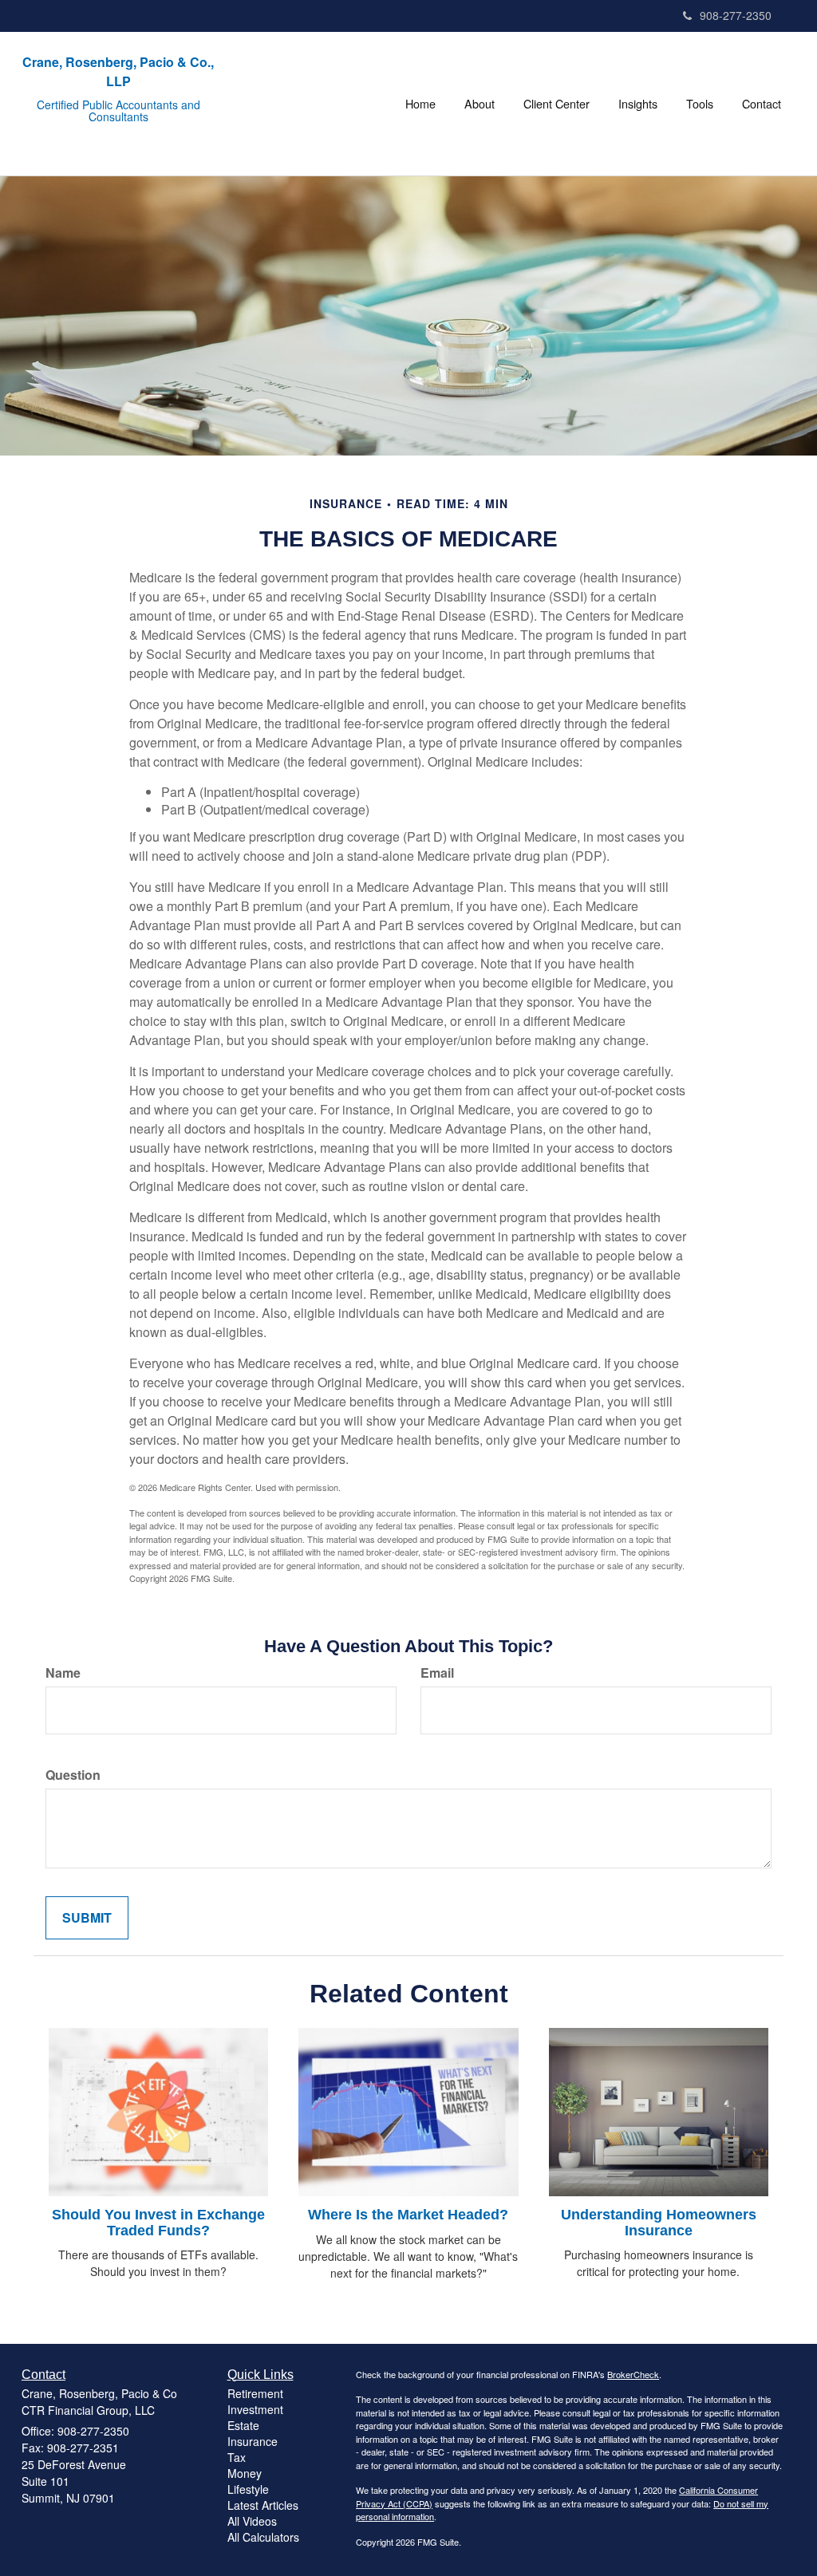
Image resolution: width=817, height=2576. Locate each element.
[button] (480, 104)
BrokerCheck (633, 2374)
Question (73, 1775)
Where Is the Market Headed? (408, 2215)
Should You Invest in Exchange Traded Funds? (158, 2223)
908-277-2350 (736, 15)
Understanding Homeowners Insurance (659, 2223)
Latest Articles (263, 2505)
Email (437, 1673)
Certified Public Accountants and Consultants (118, 111)
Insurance (253, 2441)
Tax (237, 2457)
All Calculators (263, 2537)
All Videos (252, 2521)
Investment (255, 2409)
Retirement (255, 2393)
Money (245, 2473)
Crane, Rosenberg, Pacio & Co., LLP (118, 71)
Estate (243, 2425)
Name (63, 1673)
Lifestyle (248, 2489)
